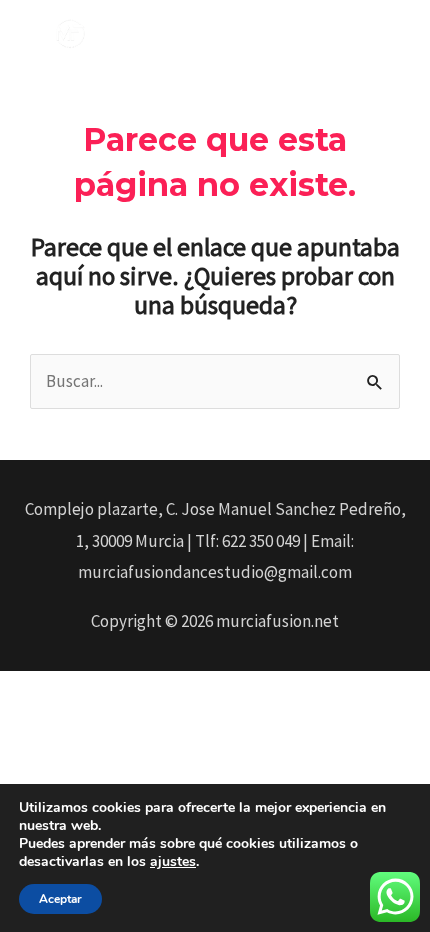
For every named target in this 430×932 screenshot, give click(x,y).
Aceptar (60, 899)
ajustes (173, 862)
